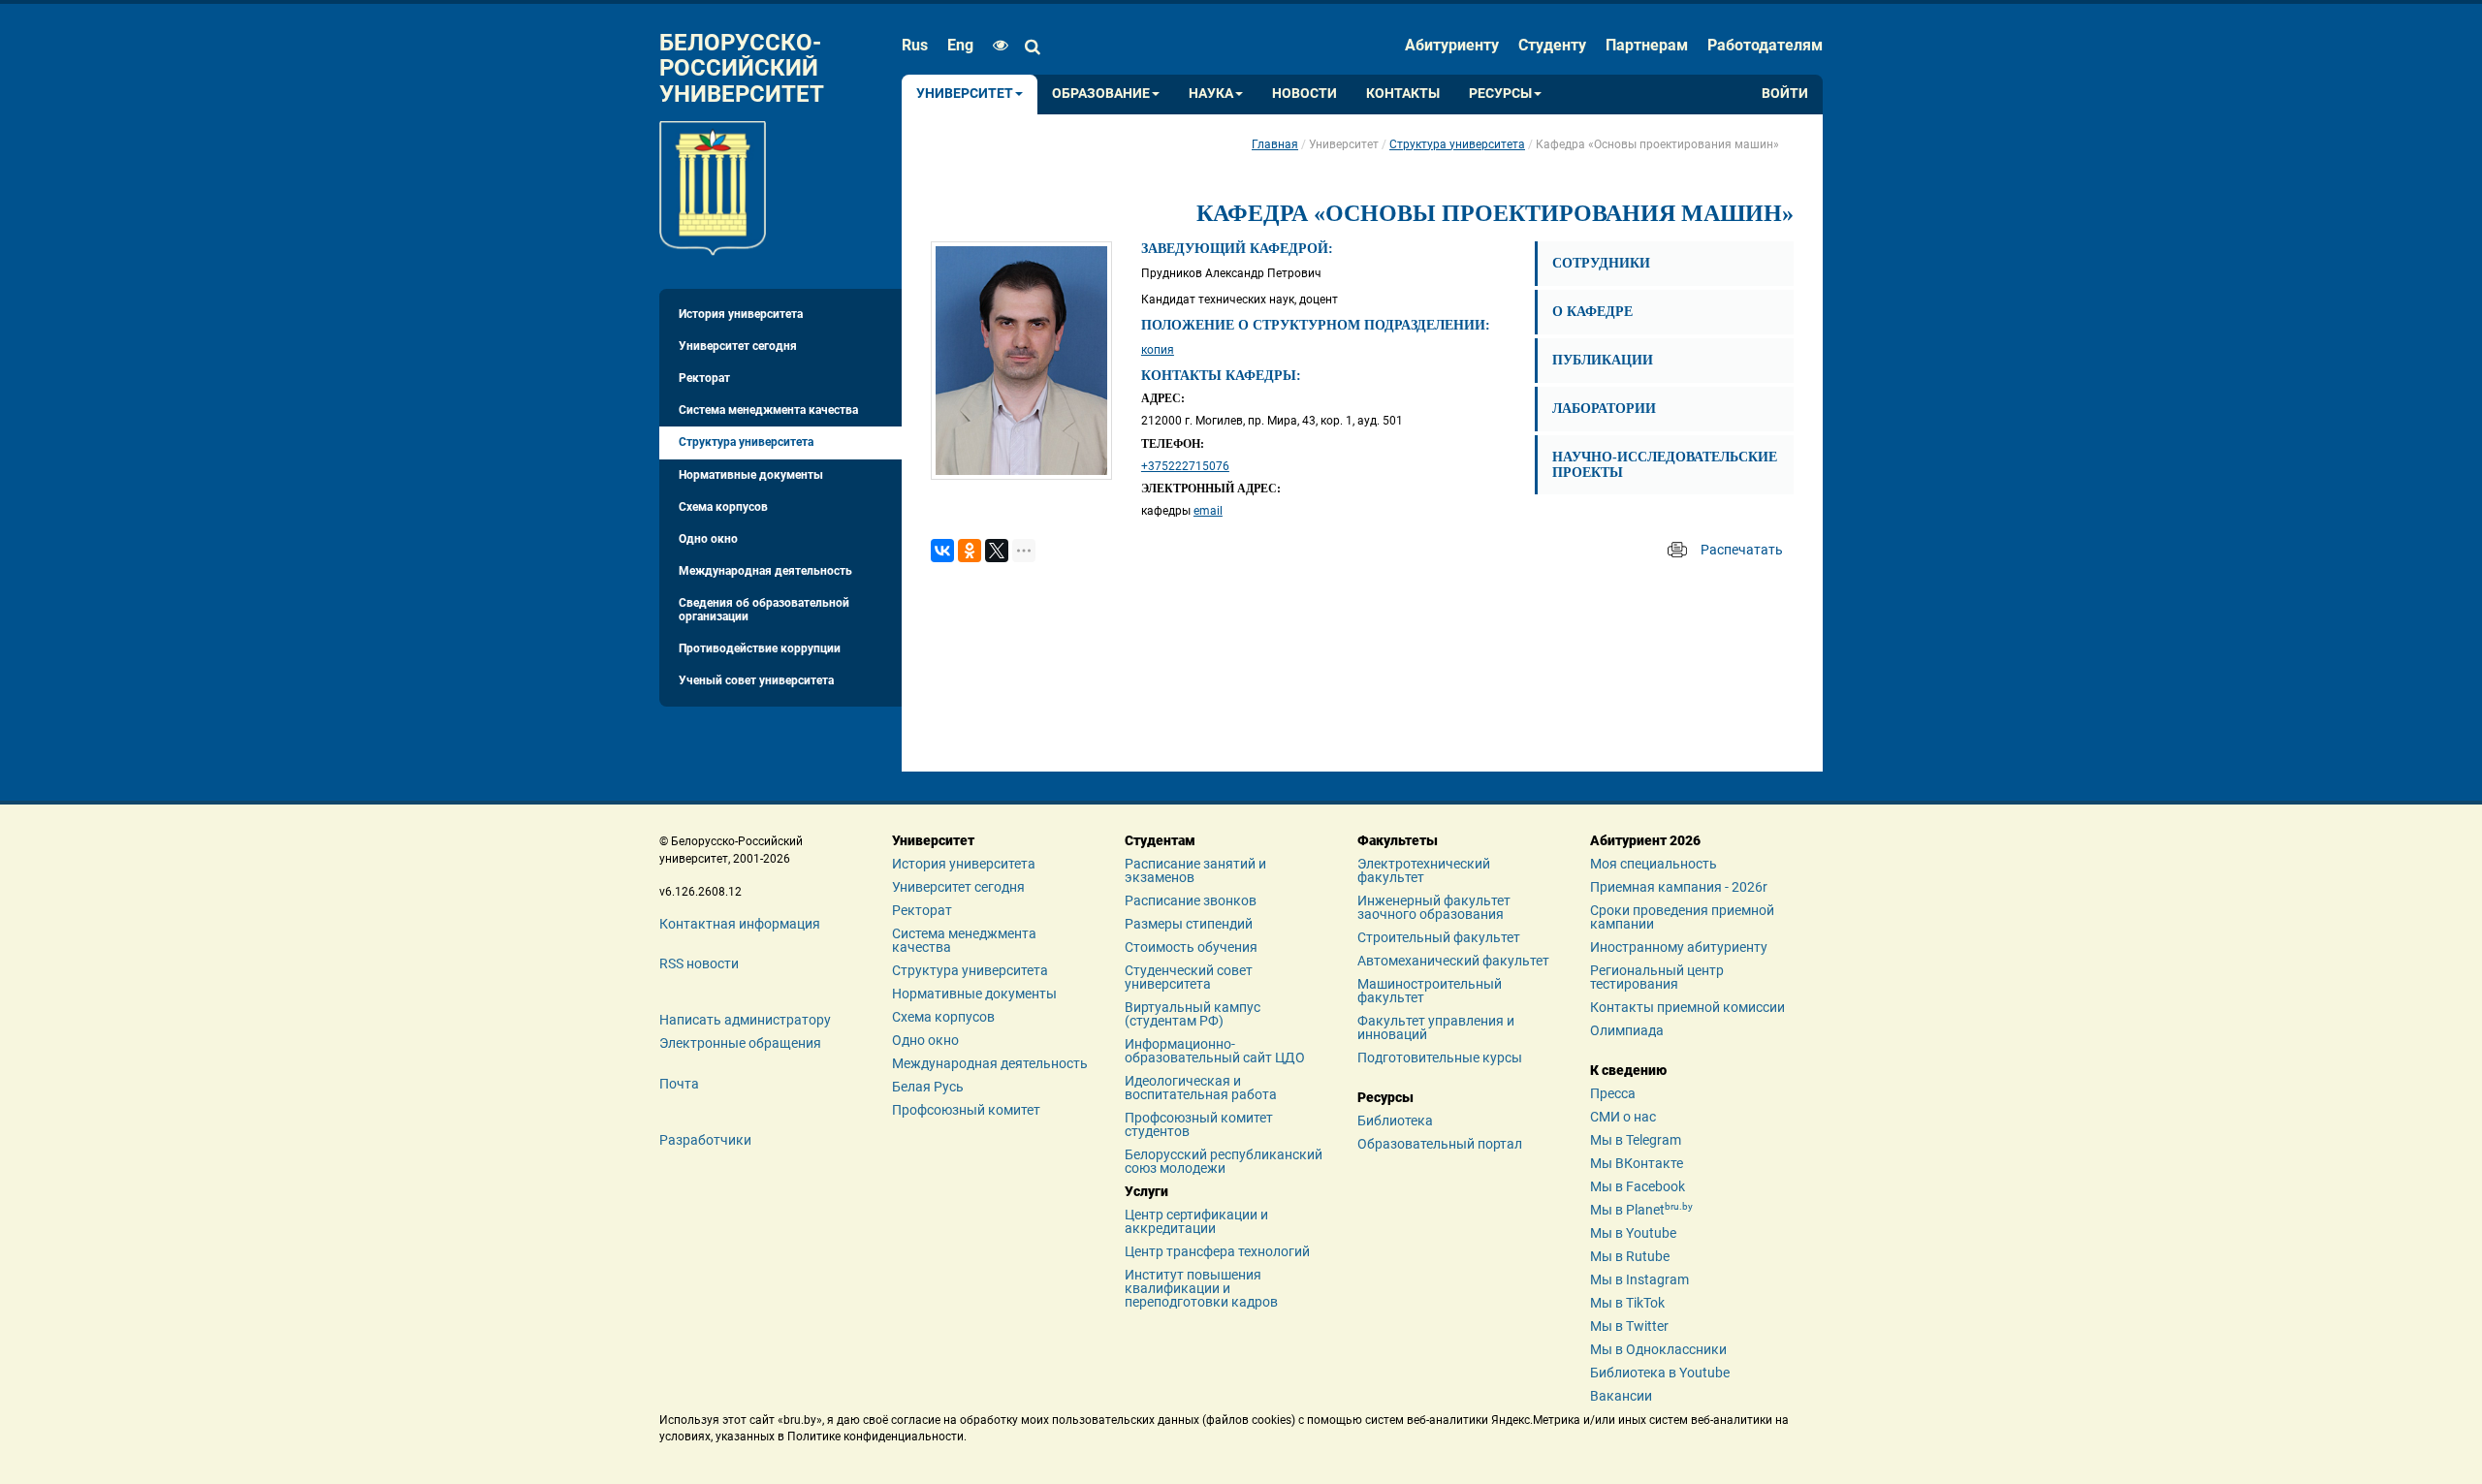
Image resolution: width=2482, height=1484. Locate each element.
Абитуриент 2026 (1645, 840)
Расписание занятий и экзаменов (1195, 870)
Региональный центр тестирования (1657, 977)
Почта (679, 1084)
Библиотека (1395, 1121)
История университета (741, 314)
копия (1158, 350)
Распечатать (1742, 550)
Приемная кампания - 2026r (1679, 887)
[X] (997, 551)
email (1208, 511)
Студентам (1160, 840)
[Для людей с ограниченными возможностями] (996, 46)
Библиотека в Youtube (1660, 1373)
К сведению (1628, 1070)
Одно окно (708, 539)
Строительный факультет (1439, 937)
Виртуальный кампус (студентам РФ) (1193, 1014)
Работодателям (1765, 45)
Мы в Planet (1641, 1210)
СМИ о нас (1623, 1117)
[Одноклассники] (970, 551)
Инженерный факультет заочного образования (1434, 907)
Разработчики (705, 1140)
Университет (965, 94)
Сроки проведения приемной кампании (1682, 917)
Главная (1275, 144)
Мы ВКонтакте (1637, 1163)
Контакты (1403, 94)
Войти (1785, 94)
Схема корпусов (723, 507)
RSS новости (699, 963)
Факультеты (1398, 840)
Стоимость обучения (1191, 947)
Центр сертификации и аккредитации (1196, 1221)
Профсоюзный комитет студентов (1199, 1124)
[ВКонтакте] (942, 551)
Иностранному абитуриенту (1679, 947)
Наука (1211, 94)
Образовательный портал (1440, 1144)
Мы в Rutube (1630, 1256)
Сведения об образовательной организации (764, 609)
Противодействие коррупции (760, 648)
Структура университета (746, 442)
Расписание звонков (1191, 900)
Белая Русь (928, 1087)
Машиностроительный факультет (1430, 991)
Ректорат (704, 378)
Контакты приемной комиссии (1687, 1007)
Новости (1305, 94)
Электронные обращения (740, 1043)
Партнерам (1647, 45)
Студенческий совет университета (1189, 977)
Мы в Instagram (1639, 1279)
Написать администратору (745, 1020)
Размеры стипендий (1189, 924)
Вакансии (1621, 1396)
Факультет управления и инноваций (1436, 1027)
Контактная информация (740, 924)
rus (915, 45)
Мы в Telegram (1636, 1140)
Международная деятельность (765, 571)
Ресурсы (1500, 94)
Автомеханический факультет (1453, 961)
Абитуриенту (1452, 45)
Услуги (1146, 1191)
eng (960, 45)
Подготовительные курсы (1440, 1058)
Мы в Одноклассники (1658, 1349)
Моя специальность (1654, 864)
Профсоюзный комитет (966, 1110)
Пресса (1613, 1093)
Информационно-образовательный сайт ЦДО (1215, 1051)
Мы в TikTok (1627, 1303)
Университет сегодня (738, 346)
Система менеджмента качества (768, 410)
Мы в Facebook (1638, 1186)
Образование (1101, 94)
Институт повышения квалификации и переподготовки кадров (1201, 1288)
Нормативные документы (751, 475)
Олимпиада (1627, 1030)
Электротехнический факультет (1424, 870)
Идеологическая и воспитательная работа (1201, 1088)
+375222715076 (1185, 466)
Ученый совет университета (756, 680)
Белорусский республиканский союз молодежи (1224, 1161)
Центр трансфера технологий (1217, 1251)
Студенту (1552, 45)
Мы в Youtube (1633, 1233)
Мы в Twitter (1629, 1326)
